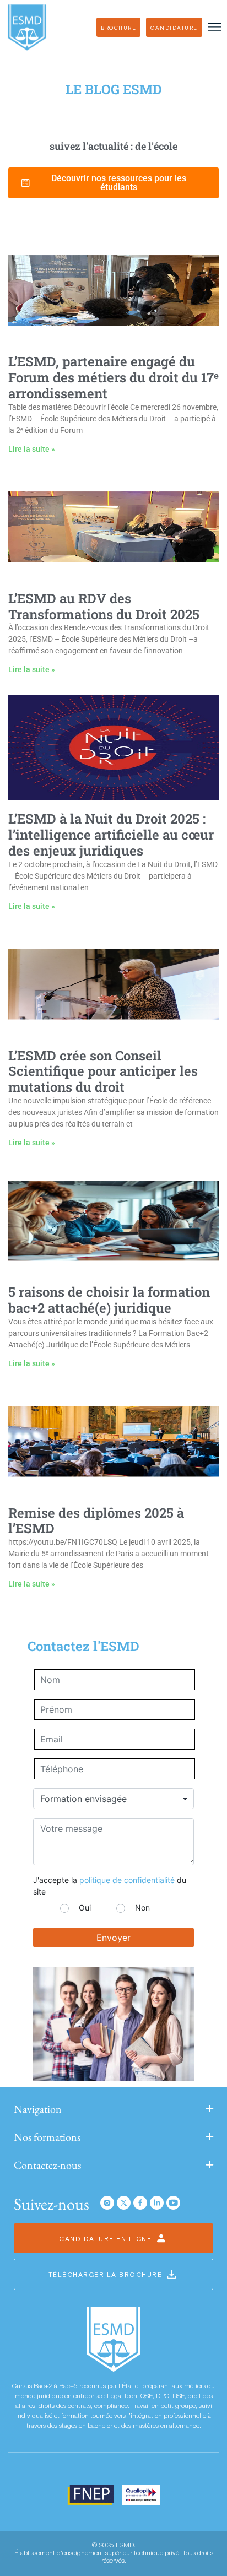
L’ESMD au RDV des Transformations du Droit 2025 (104, 606)
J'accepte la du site (110, 1886)
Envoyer (113, 1938)
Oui (85, 1907)
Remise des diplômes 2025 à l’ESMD (96, 1521)
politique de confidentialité (127, 1880)
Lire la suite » (32, 449)
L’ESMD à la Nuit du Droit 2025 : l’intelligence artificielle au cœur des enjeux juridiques (111, 835)
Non (142, 1907)
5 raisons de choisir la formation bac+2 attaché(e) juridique (109, 1300)
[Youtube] (173, 2203)
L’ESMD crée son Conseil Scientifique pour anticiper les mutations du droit (103, 1071)
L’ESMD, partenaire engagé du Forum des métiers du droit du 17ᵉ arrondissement (113, 377)
